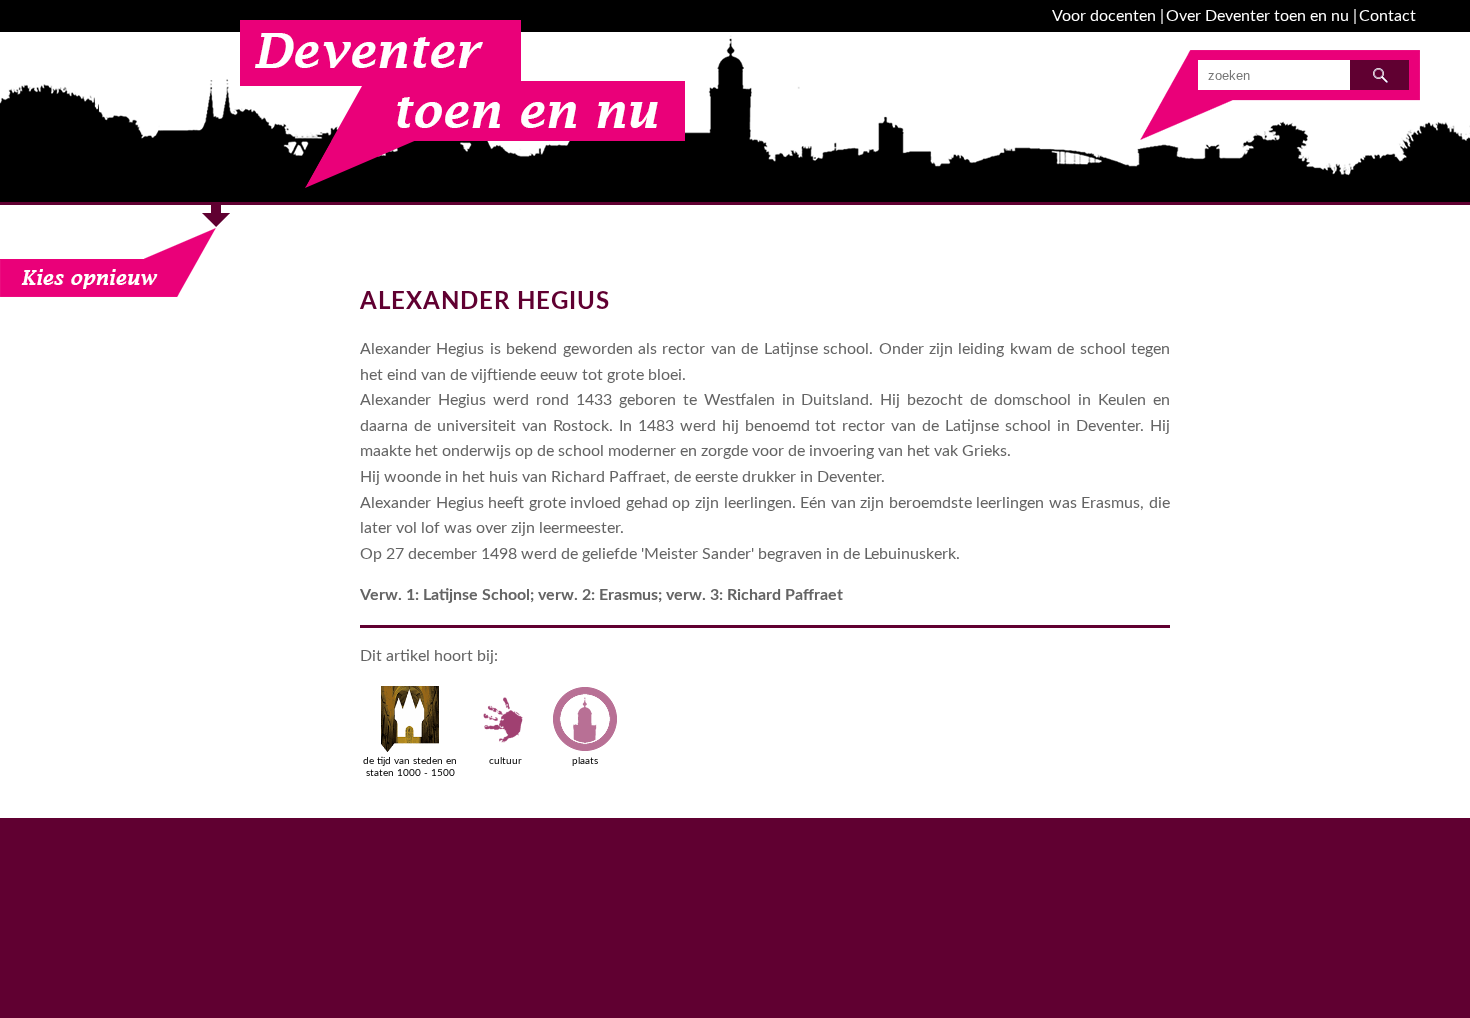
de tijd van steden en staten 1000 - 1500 (410, 767)
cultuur (505, 761)
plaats (585, 761)
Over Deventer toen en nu (1257, 16)
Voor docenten (1104, 16)
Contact (1387, 16)
